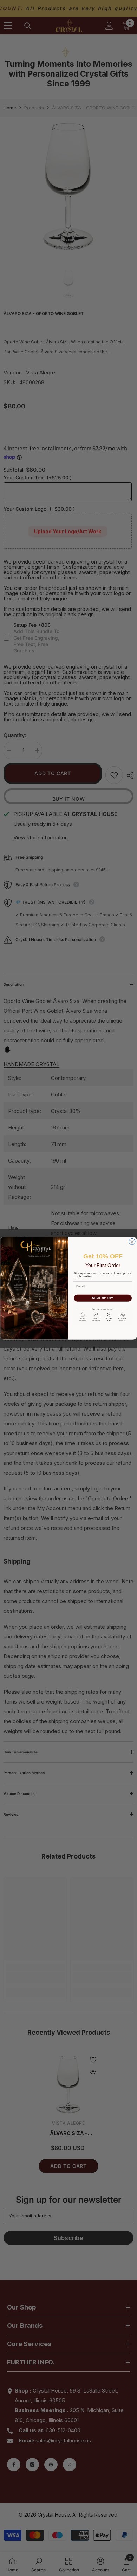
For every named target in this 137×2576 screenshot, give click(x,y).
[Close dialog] (132, 1242)
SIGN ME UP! (103, 1298)
